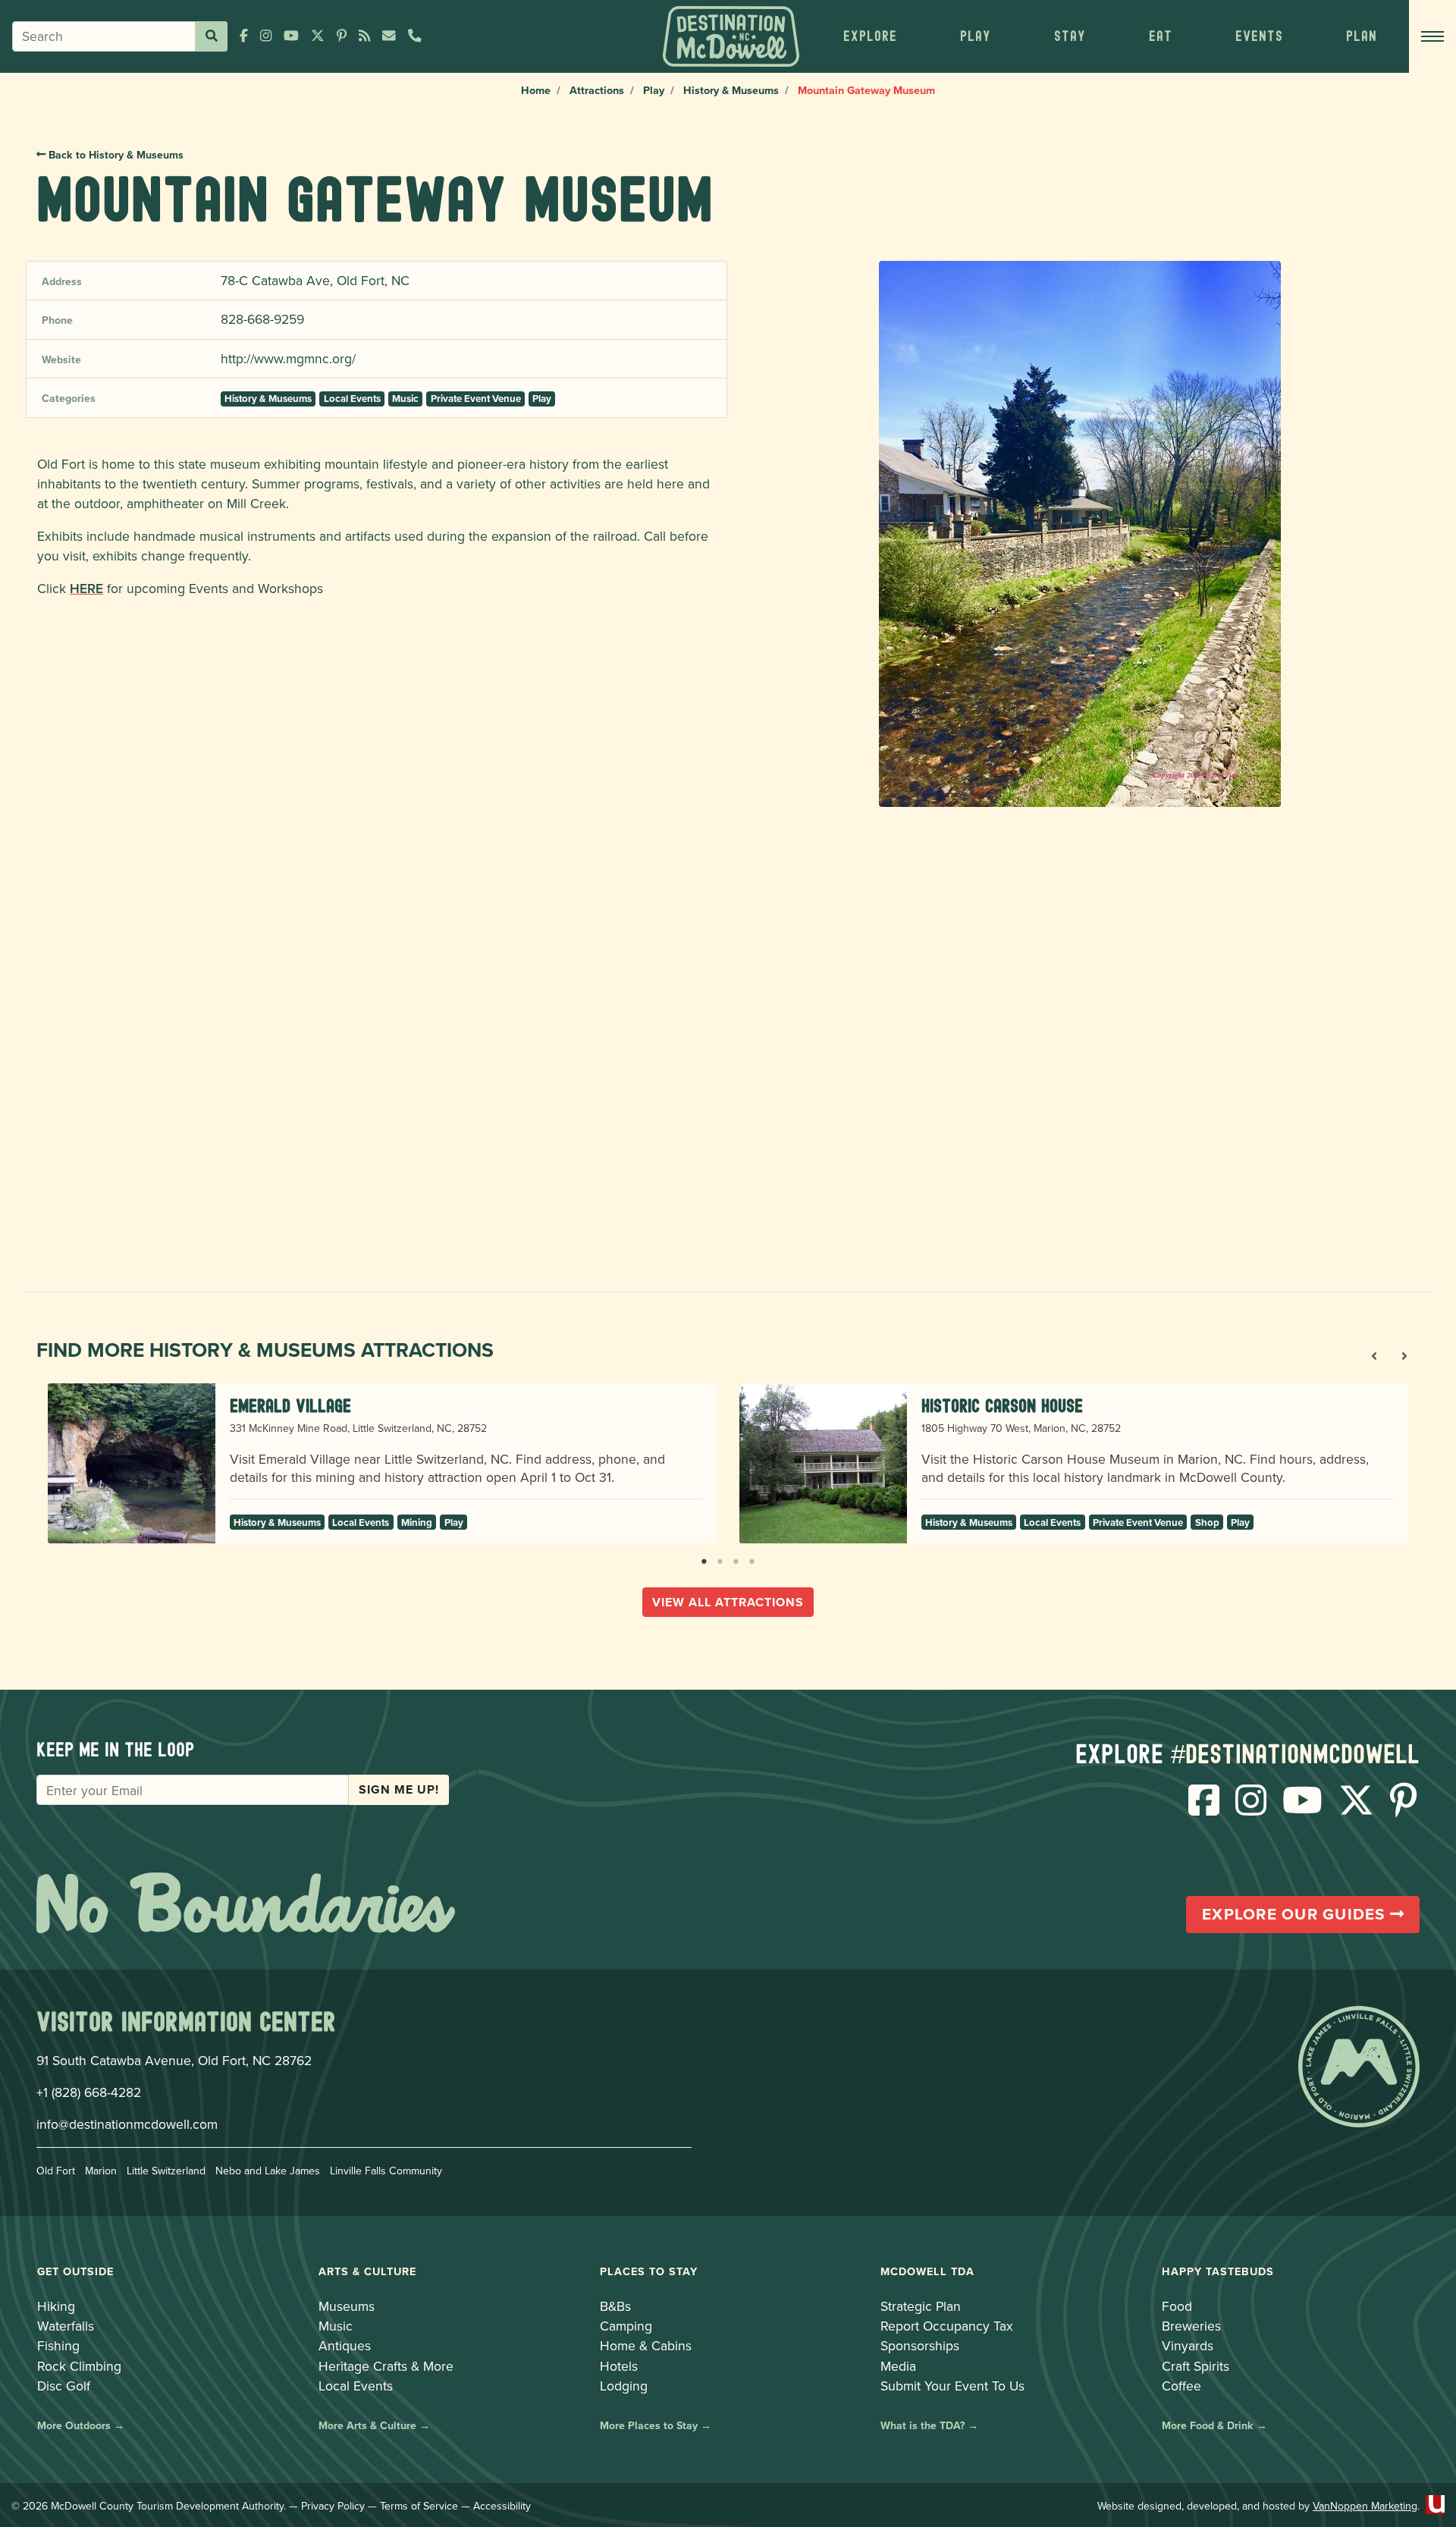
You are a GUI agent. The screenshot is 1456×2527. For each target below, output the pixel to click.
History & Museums (731, 90)
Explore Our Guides (1296, 1914)
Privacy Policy (333, 2506)
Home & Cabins (646, 2345)
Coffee (1181, 2386)
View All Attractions (728, 1602)
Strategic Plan (921, 2306)
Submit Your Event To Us (952, 2386)
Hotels (619, 2366)
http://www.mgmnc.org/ (288, 358)
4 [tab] (752, 1559)
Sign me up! (399, 1789)
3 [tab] (736, 1559)
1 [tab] (704, 1559)
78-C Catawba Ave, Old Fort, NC (315, 280)
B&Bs (615, 2306)
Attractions (597, 90)
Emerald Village (290, 1406)
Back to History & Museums (115, 155)
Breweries (1191, 2326)
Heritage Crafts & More (386, 2366)
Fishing (58, 2345)
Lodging (624, 2386)
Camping (626, 2326)
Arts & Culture (367, 2271)
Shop (1207, 1522)
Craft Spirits (1196, 2366)
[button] (870, 36)
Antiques (345, 2345)
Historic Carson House (1002, 1406)
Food (1177, 2306)
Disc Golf (64, 2386)
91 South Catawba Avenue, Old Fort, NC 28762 (174, 2060)
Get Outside (75, 2271)
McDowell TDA (927, 2271)
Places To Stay (649, 2271)
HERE (86, 588)
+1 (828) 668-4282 (89, 2092)
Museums (347, 2306)
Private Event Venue (476, 399)
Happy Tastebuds (1218, 2271)
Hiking (56, 2306)
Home (536, 90)
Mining (417, 1522)
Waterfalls (66, 2326)
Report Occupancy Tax (947, 2326)
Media (898, 2366)
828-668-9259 (262, 319)
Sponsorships (920, 2345)
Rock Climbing (79, 2366)
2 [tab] (720, 1559)
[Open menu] (1432, 36)
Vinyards (1188, 2345)
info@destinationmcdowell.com (127, 2124)
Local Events (352, 399)
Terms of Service (419, 2506)
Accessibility (502, 2506)
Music (405, 399)
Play (654, 90)
